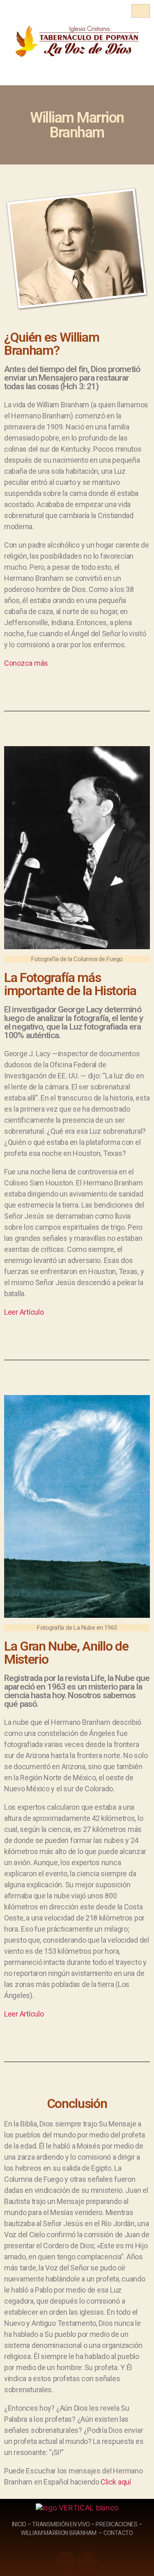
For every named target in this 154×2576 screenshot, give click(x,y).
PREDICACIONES (117, 2524)
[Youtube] (66, 2562)
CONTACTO (118, 2533)
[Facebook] (88, 2562)
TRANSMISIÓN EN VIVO (61, 2524)
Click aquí (116, 2482)
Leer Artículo (25, 1312)
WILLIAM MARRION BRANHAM (59, 2533)
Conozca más (26, 663)
